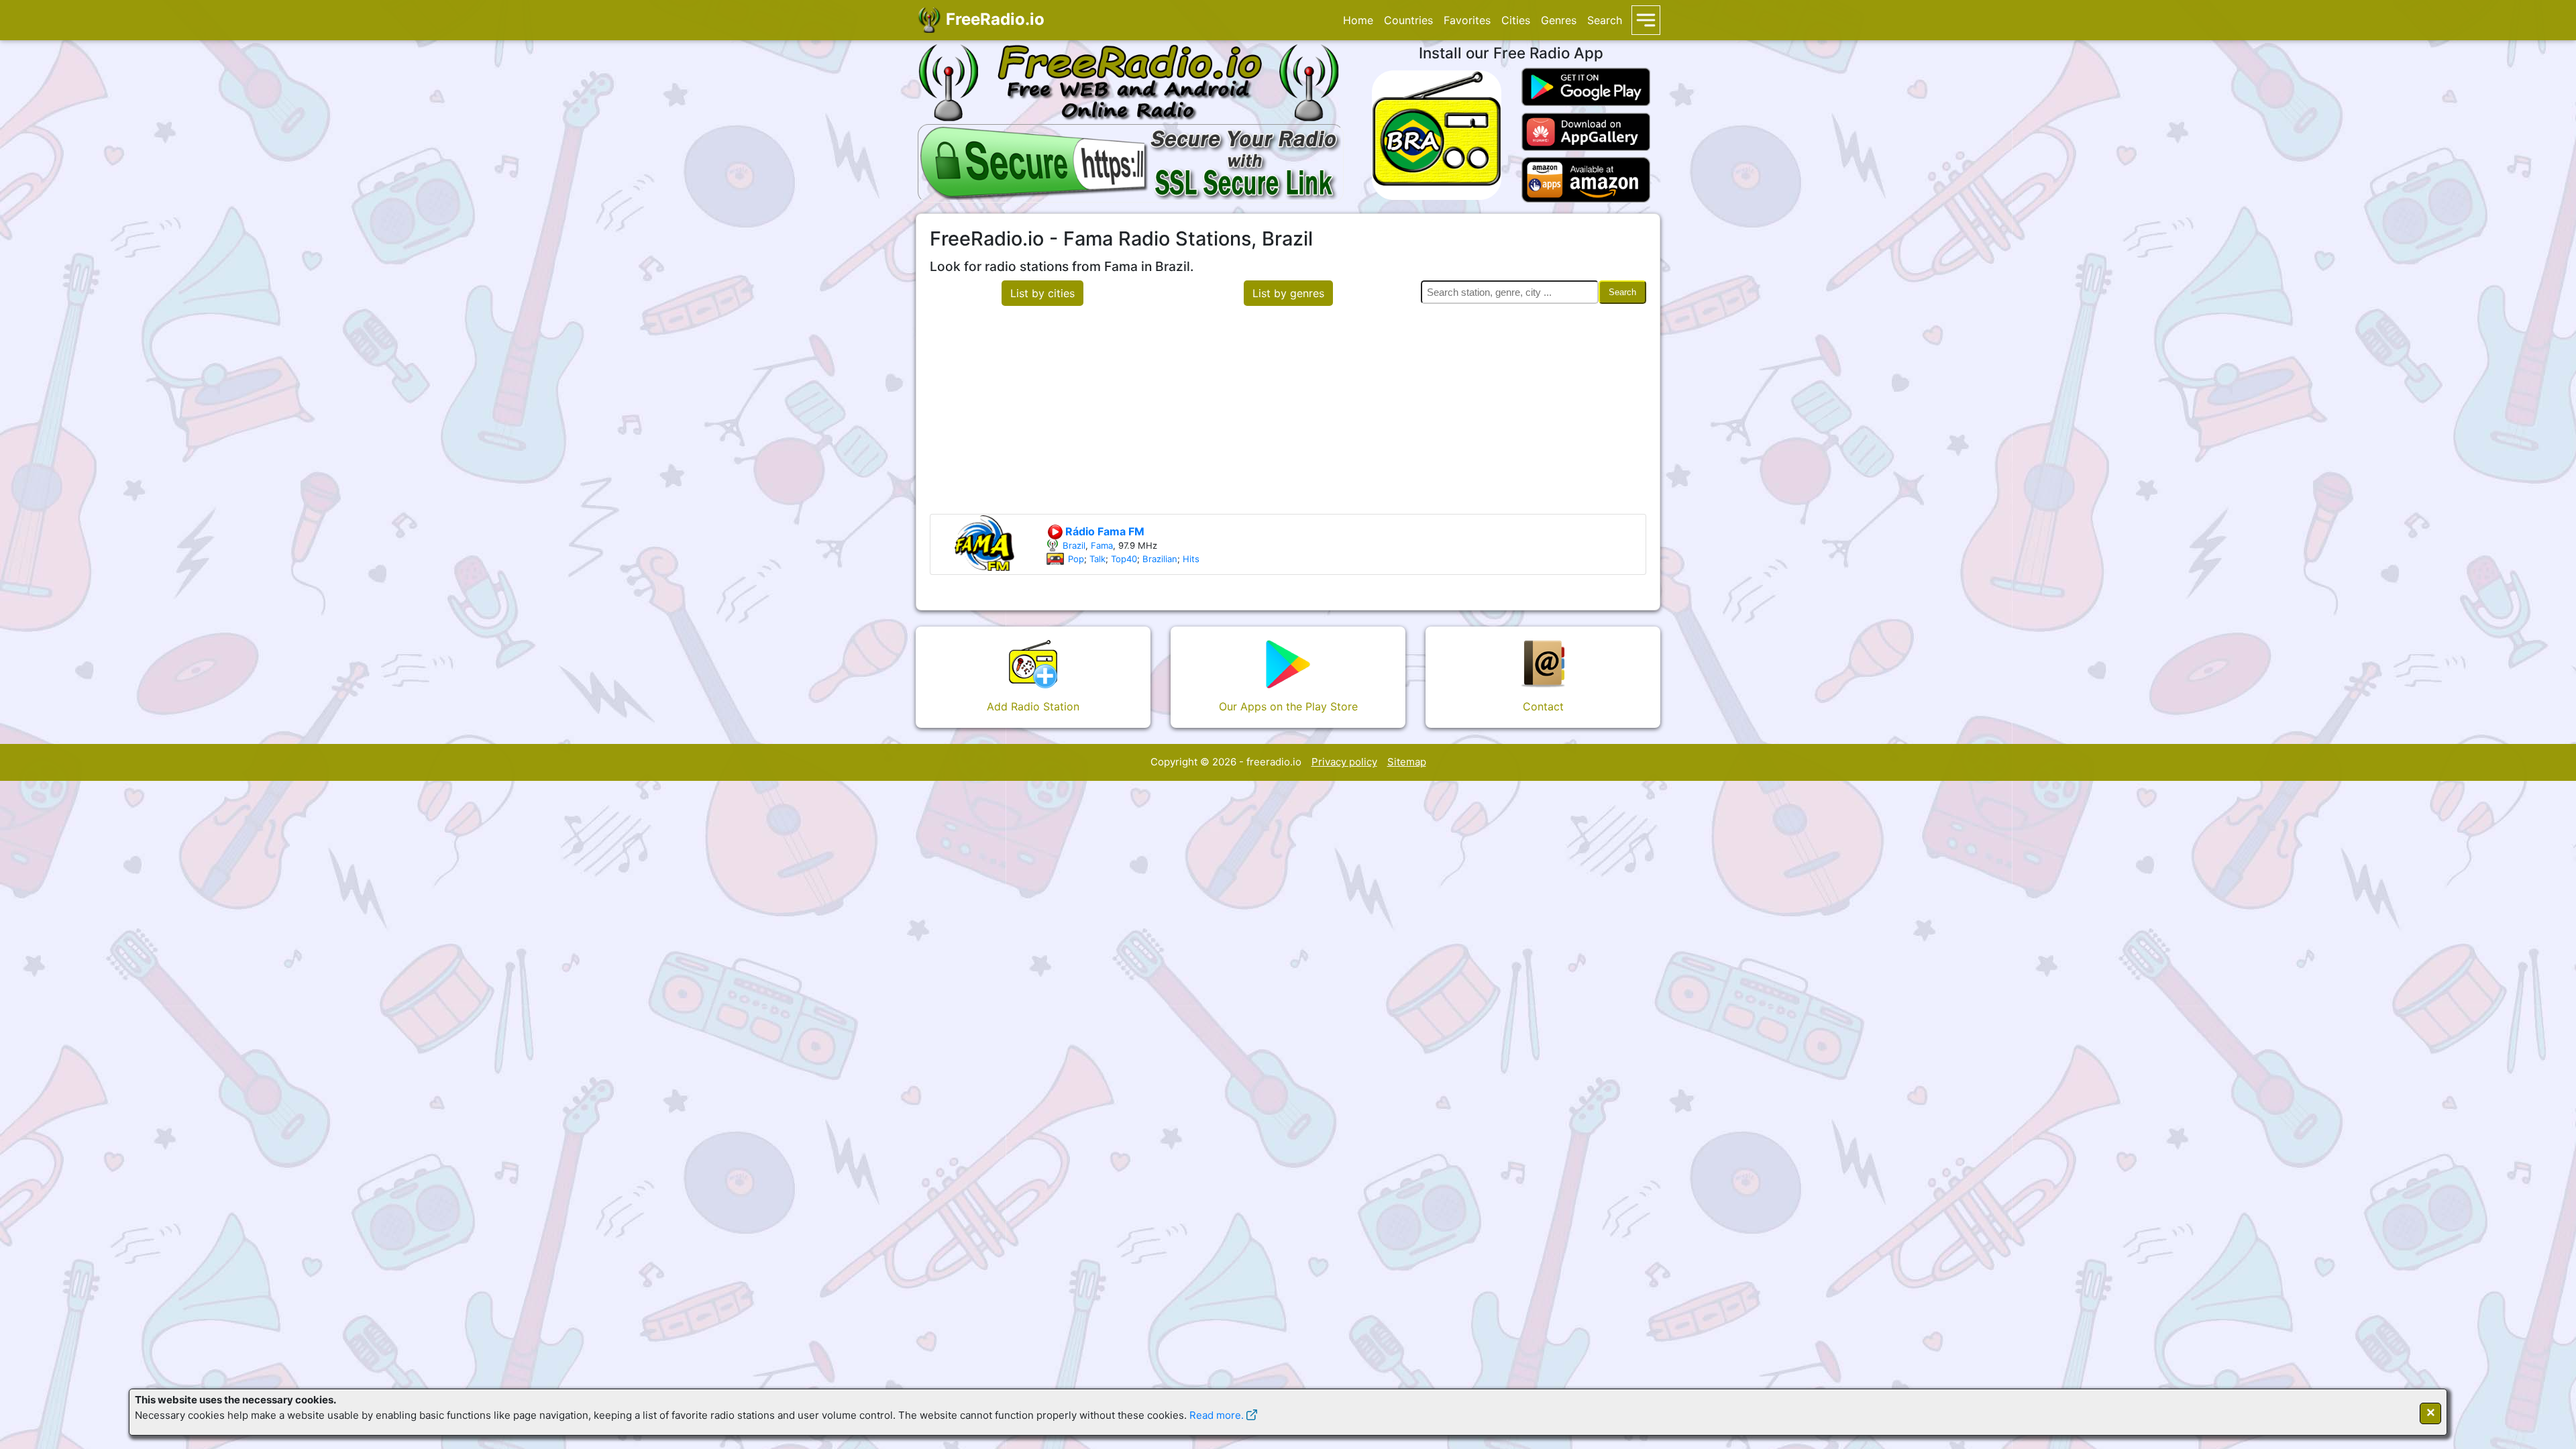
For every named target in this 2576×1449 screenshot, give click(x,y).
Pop (1076, 559)
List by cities (1042, 293)
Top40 (1124, 559)
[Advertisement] (1288, 413)
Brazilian (1160, 559)
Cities (1516, 20)
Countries (1408, 20)
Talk (1097, 559)
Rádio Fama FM (1104, 531)
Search (1605, 20)
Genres (1559, 20)
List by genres (1288, 293)
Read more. (1217, 1415)
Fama (1102, 545)
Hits (1191, 559)
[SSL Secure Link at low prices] (1131, 161)
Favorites (1467, 20)
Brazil (1074, 545)
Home (1358, 20)
